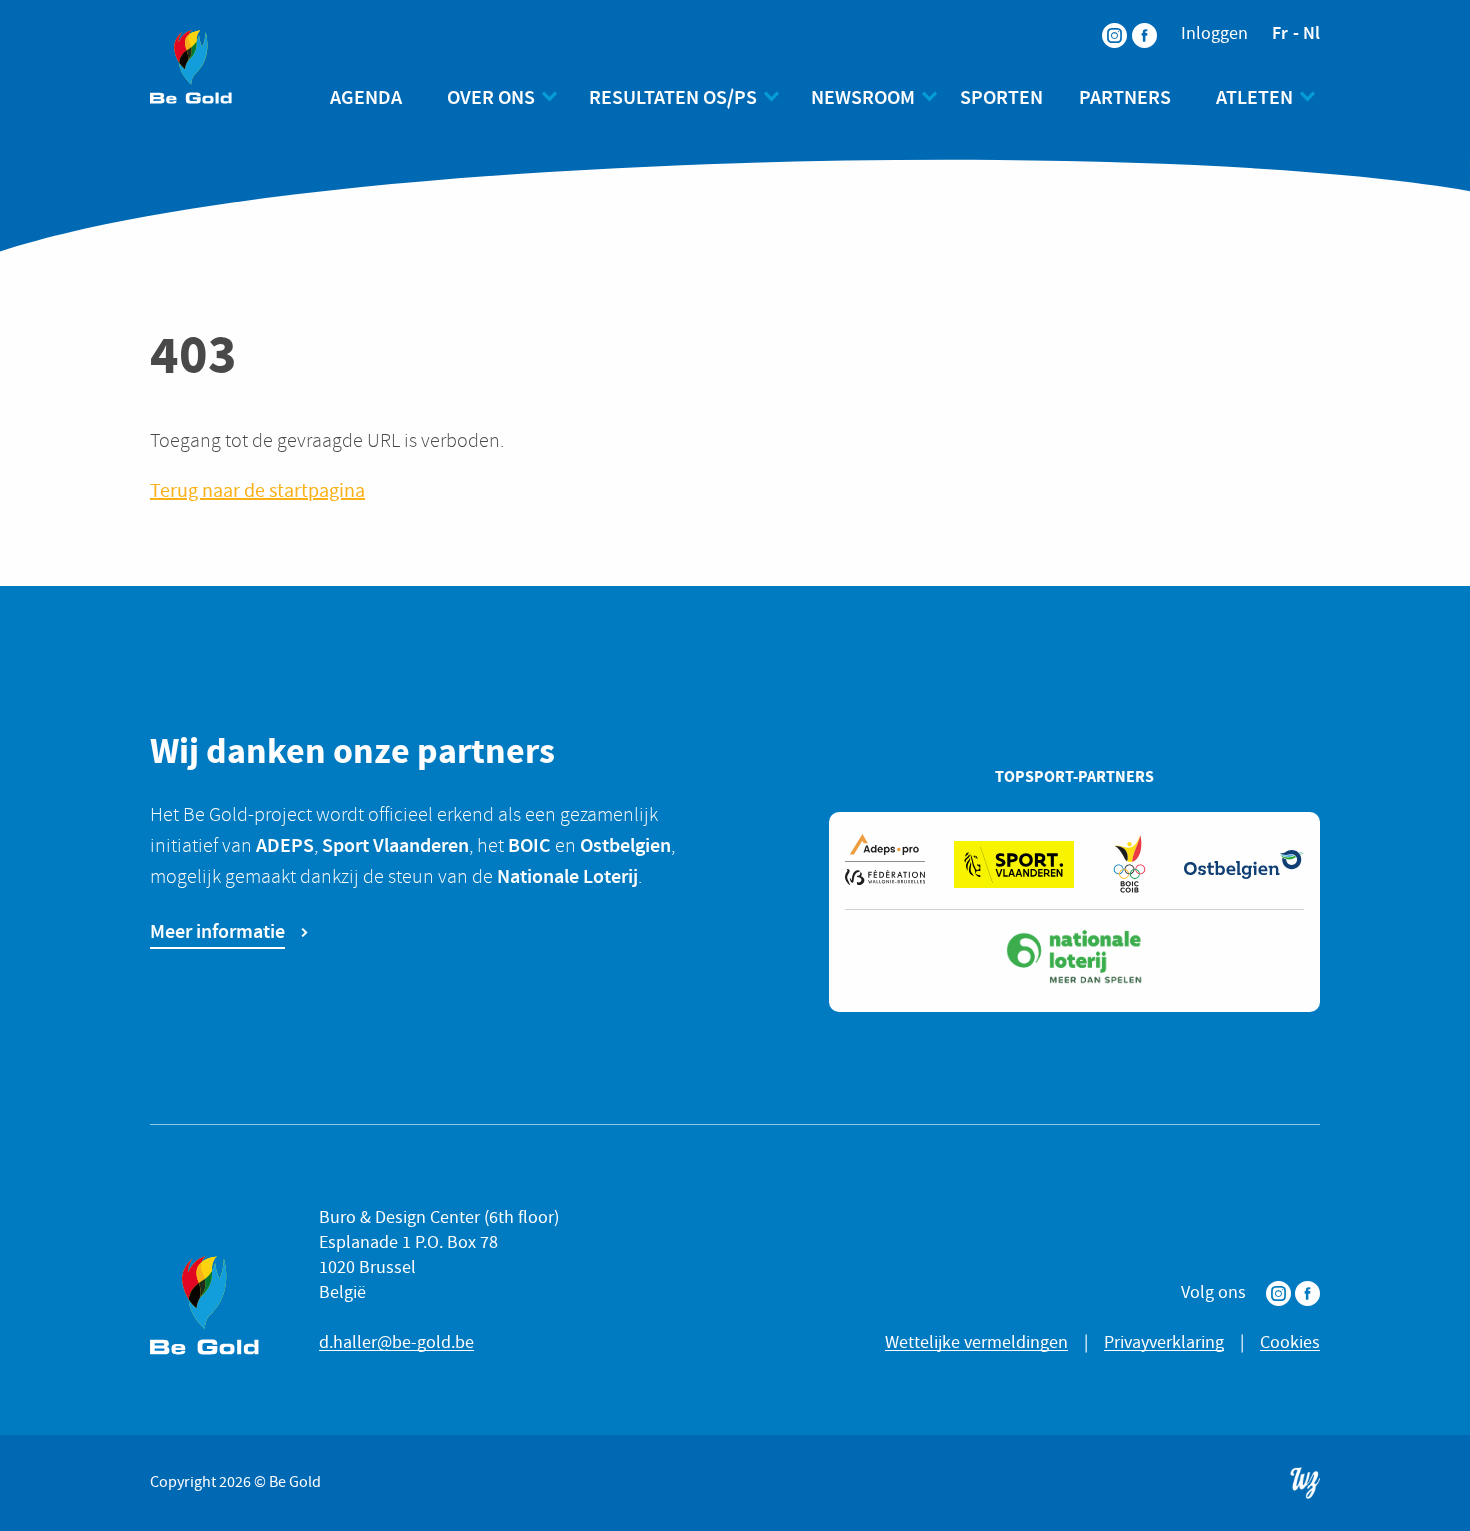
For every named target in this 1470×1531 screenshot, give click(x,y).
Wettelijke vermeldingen (976, 1342)
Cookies (1290, 1342)
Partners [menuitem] (1125, 97)
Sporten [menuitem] (1001, 97)
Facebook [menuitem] (1132, 22)
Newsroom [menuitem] (863, 97)
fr (1280, 33)
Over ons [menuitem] (491, 97)
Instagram (1278, 1293)
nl (1311, 33)
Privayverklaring (1164, 1342)
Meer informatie (217, 931)
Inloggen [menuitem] (1214, 34)
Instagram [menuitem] (1102, 22)
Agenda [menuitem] (366, 97)
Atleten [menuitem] (1254, 97)
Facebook (1307, 1293)
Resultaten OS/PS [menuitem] (673, 97)
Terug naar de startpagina (257, 490)
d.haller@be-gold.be (396, 1342)
